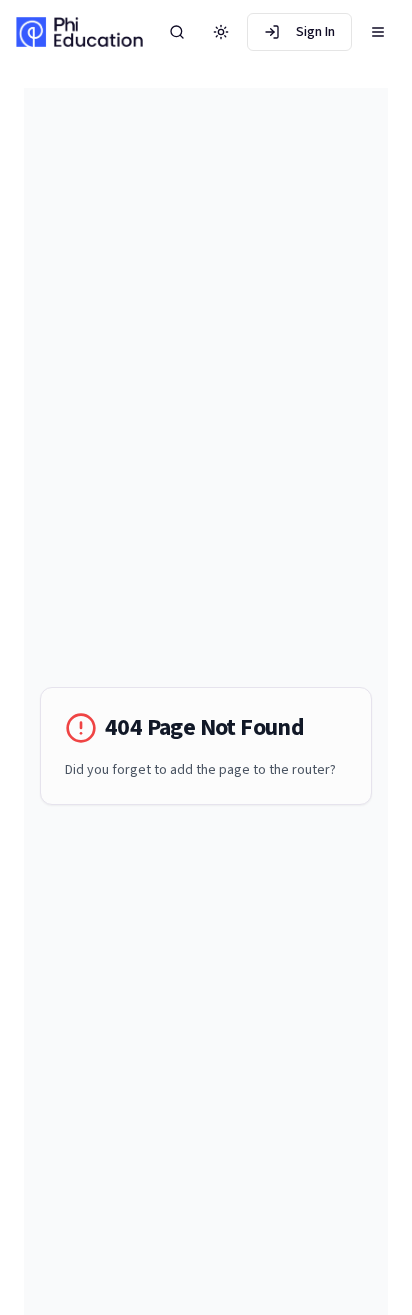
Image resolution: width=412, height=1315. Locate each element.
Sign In (315, 32)
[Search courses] (177, 32)
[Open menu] (378, 32)
